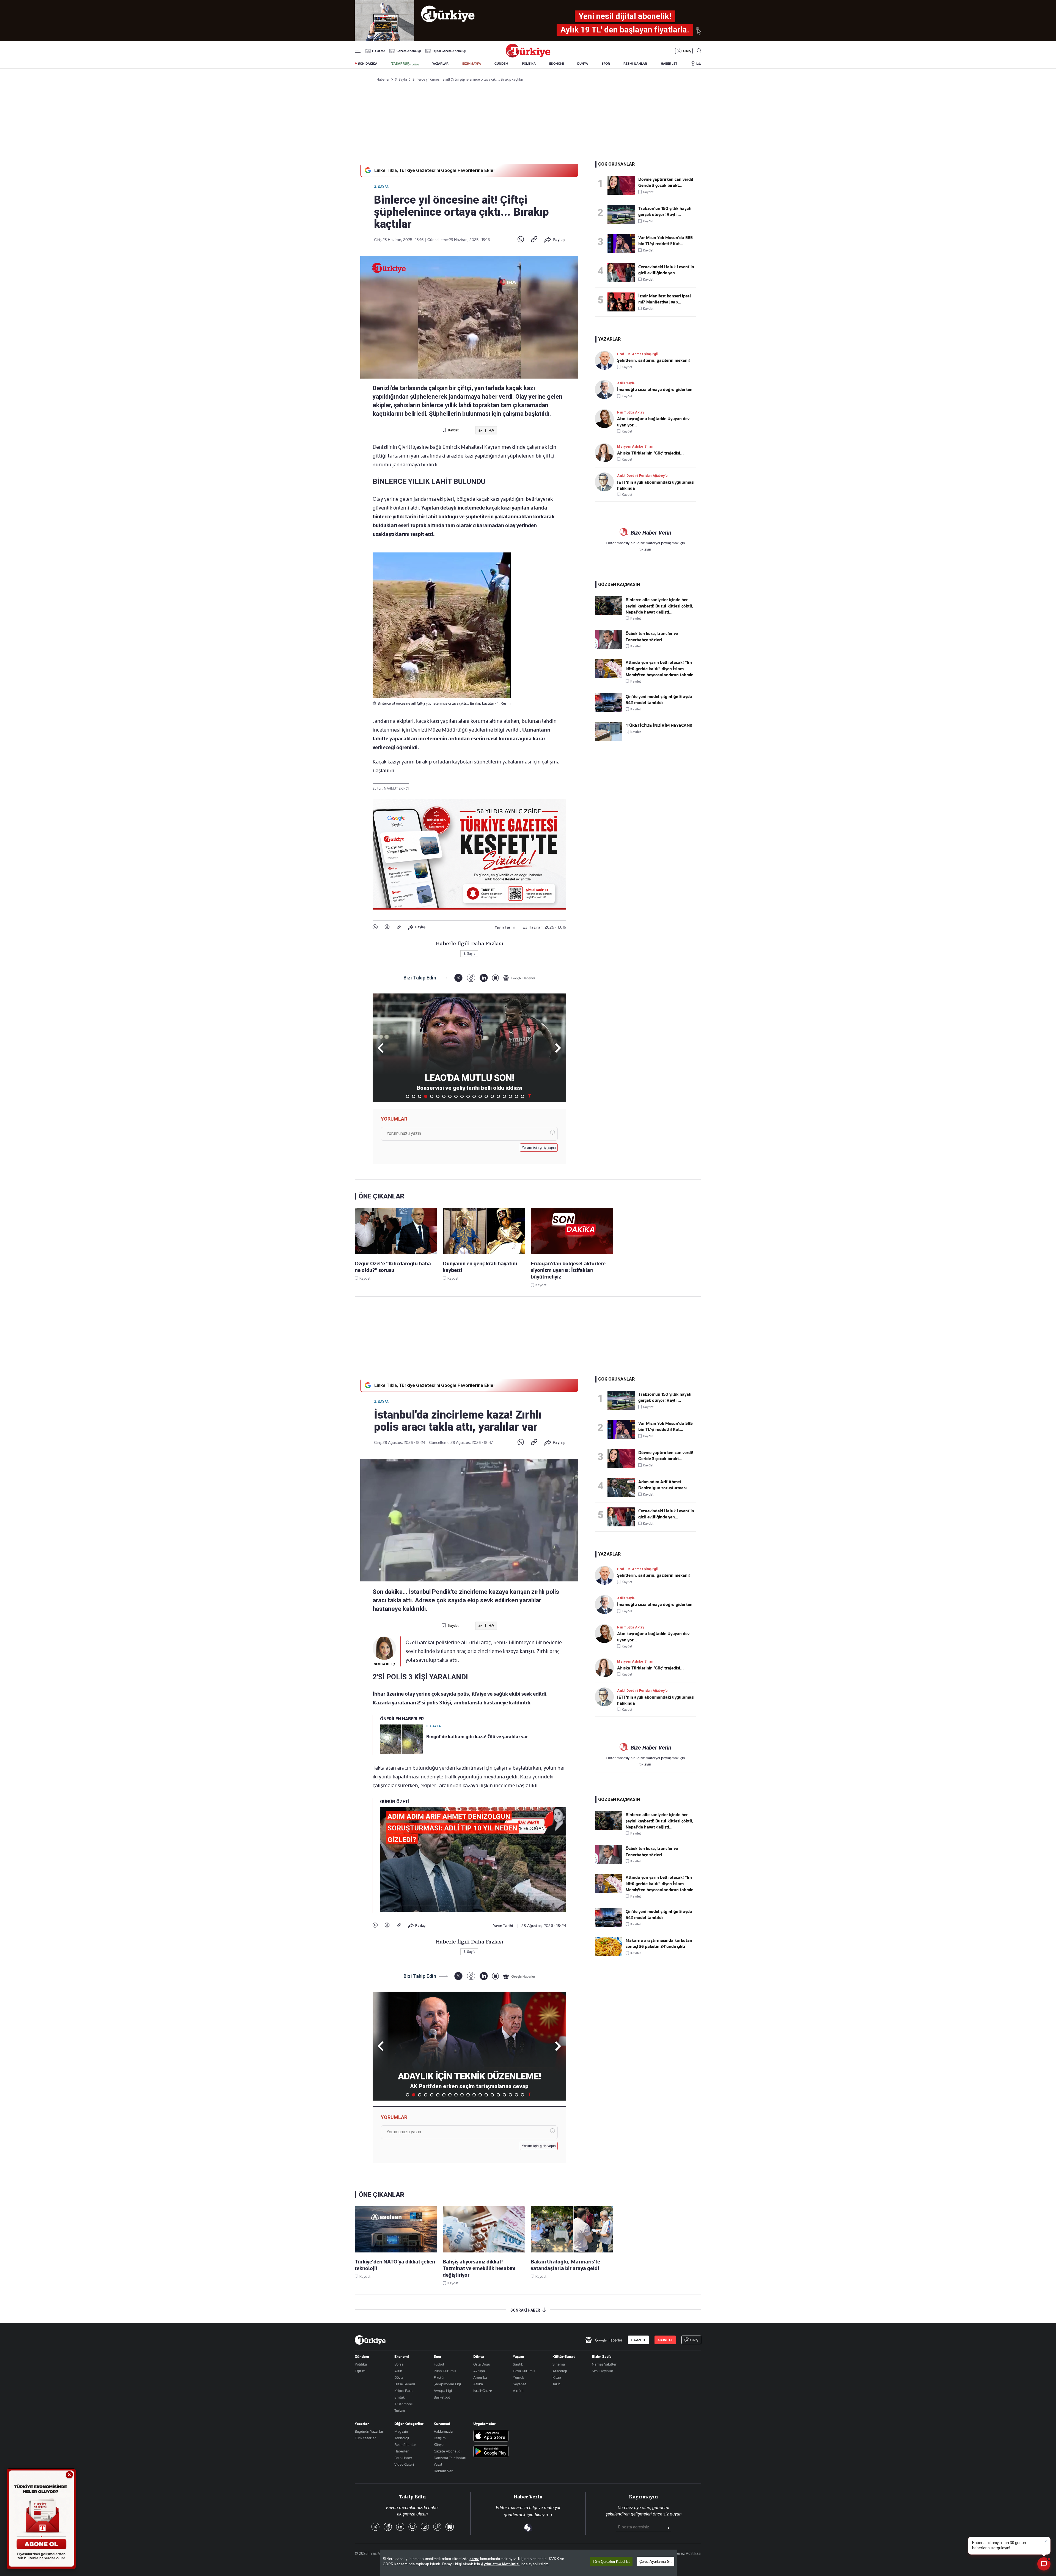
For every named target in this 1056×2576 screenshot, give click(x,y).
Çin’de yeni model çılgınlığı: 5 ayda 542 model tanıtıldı (659, 700)
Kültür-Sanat (564, 2356)
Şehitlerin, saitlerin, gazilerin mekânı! (653, 360)
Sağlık (518, 2364)
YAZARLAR (440, 64)
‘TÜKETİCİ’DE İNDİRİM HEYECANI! (659, 726)
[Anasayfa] (370, 2340)
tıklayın (645, 549)
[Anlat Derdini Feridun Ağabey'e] (606, 482)
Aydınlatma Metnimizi (500, 2564)
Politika (361, 2364)
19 (516, 1096)
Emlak (400, 2397)
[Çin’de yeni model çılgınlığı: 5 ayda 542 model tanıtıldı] (609, 711)
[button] (557, 1048)
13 (480, 1096)
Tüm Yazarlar (365, 2438)
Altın (398, 2371)
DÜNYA (583, 64)
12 (474, 1096)
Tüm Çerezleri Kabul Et (611, 2562)
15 (492, 1096)
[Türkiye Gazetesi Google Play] (491, 2452)
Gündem (362, 2356)
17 (504, 1096)
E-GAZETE (638, 2340)
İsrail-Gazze (483, 2391)
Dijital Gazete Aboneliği (449, 51)
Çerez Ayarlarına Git (655, 2562)
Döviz (399, 2377)
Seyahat (519, 2384)
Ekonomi (402, 2356)
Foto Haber (403, 2458)
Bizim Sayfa (602, 2356)
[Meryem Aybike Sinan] (606, 453)
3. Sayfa (381, 187)
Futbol (439, 2364)
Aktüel (518, 2391)
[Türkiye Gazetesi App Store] (491, 2436)
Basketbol (442, 2397)
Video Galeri (404, 2464)
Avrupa (479, 2371)
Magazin (401, 2431)
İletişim (440, 2438)
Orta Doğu (482, 2364)
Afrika (478, 2384)
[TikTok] (437, 2527)
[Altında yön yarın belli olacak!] (609, 677)
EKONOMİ (556, 64)
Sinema (559, 2364)
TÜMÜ (530, 1096)
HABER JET (669, 64)
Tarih (556, 2384)
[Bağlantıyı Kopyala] (534, 240)
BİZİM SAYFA (472, 64)
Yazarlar (362, 2424)
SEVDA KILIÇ (384, 1664)
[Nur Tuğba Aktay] (606, 419)
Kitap (557, 2377)
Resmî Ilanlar (405, 2444)
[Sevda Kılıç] (384, 1648)
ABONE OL (665, 2340)
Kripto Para (403, 2391)
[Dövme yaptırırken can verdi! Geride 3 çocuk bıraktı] (623, 185)
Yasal (438, 2464)
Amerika (480, 2377)
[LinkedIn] (484, 978)
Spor (438, 2356)
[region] (529, 2563)
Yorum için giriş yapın (539, 1148)
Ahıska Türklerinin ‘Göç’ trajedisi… (650, 453)
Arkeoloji (560, 2371)
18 (510, 1096)
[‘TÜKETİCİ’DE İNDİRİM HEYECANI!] (609, 740)
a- (480, 430)
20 (522, 1096)
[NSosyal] (495, 978)
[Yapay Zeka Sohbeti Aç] (1044, 2564)
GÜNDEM (501, 64)
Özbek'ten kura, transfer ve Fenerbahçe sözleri (652, 637)
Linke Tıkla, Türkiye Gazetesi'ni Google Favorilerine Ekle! (434, 170)
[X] (458, 978)
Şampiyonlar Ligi (447, 2384)
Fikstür (439, 2377)
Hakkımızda (443, 2431)
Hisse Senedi (405, 2384)
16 (498, 1096)
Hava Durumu (524, 2371)
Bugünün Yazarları (369, 2431)
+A (492, 430)
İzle (699, 64)
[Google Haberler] (519, 978)
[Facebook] (387, 927)
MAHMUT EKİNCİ (396, 789)
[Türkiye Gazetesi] (528, 56)
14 (486, 1096)
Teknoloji (402, 2438)
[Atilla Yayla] (606, 389)
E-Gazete (379, 51)
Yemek (519, 2377)
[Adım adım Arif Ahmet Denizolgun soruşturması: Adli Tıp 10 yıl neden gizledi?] (623, 1488)
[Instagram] (425, 2527)
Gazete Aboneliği (409, 51)
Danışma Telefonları (450, 2458)
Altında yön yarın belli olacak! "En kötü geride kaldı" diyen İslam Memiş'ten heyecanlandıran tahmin (660, 669)
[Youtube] (413, 2527)
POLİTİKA (529, 64)
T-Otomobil (404, 2404)
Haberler (402, 2451)
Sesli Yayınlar (603, 2371)
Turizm (400, 2410)
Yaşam (519, 2356)
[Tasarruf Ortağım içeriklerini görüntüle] (405, 64)
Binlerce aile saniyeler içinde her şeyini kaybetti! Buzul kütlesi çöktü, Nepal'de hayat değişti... (660, 606)
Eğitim (360, 2371)
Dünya (479, 2356)
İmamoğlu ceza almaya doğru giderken (655, 390)
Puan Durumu (445, 2371)
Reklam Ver (443, 2471)
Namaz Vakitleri (605, 2364)
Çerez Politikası (688, 2553)
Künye (439, 2444)
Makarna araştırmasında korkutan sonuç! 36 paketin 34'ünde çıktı (659, 1943)
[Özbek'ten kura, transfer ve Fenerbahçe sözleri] (609, 648)
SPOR (606, 64)
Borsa (399, 2364)
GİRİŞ (687, 51)
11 (468, 1096)
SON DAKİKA (368, 64)
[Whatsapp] (521, 240)
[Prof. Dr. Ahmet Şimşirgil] (606, 360)
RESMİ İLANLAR (635, 64)
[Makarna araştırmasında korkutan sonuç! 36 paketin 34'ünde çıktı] (609, 1954)
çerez (474, 2559)
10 (462, 1096)
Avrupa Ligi (443, 2391)
